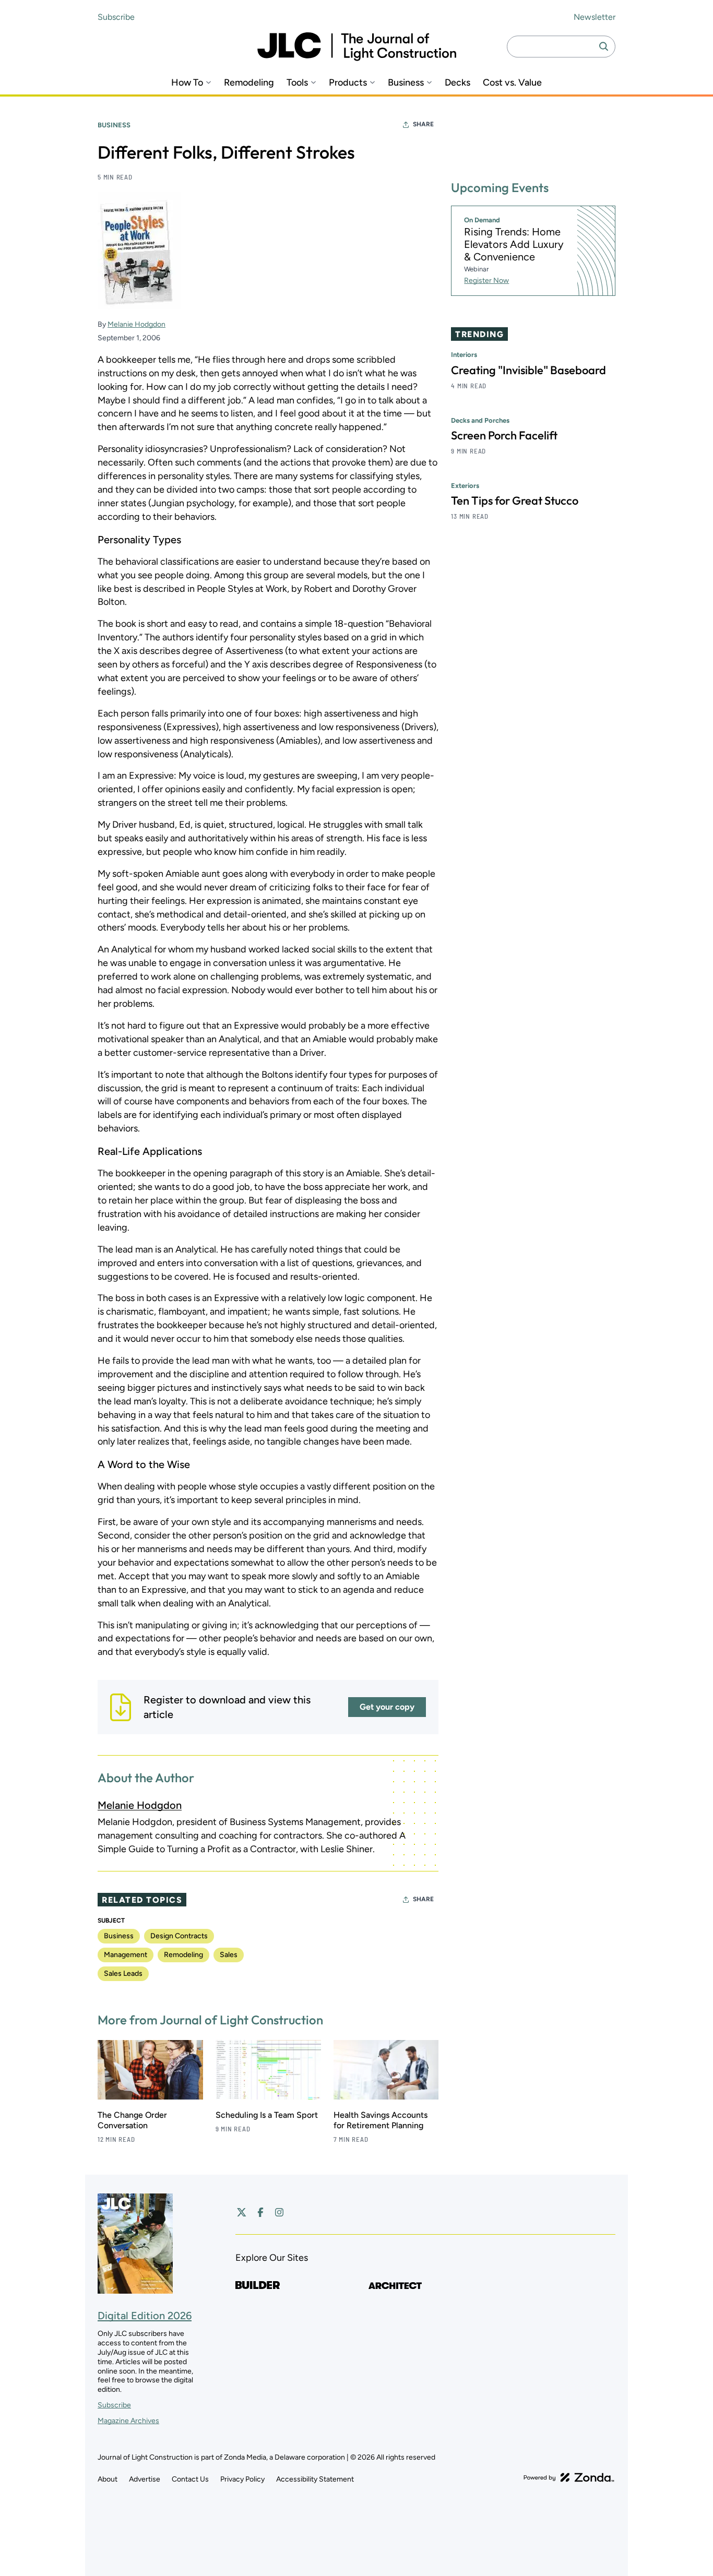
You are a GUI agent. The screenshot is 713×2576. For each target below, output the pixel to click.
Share (423, 124)
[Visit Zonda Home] (569, 2477)
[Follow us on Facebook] (260, 2212)
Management (126, 1955)
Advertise (145, 2479)
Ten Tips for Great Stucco (515, 500)
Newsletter (595, 17)
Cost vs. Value (512, 83)
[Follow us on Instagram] (279, 2212)
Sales (229, 1955)
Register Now (486, 281)
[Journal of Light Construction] (357, 47)
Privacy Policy (242, 2479)
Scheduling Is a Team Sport (267, 2115)
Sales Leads (123, 1973)
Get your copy (387, 1707)
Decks (457, 83)
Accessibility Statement (315, 2479)
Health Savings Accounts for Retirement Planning (381, 2120)
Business (406, 83)
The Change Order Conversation (132, 2120)
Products (348, 83)
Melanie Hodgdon (136, 324)
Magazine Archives (128, 2421)
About (108, 2479)
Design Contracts (179, 1936)
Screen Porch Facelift (504, 435)
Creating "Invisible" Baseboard (528, 370)
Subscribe (116, 17)
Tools (297, 83)
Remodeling (249, 83)
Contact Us (190, 2479)
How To (187, 83)
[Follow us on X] (242, 2212)
